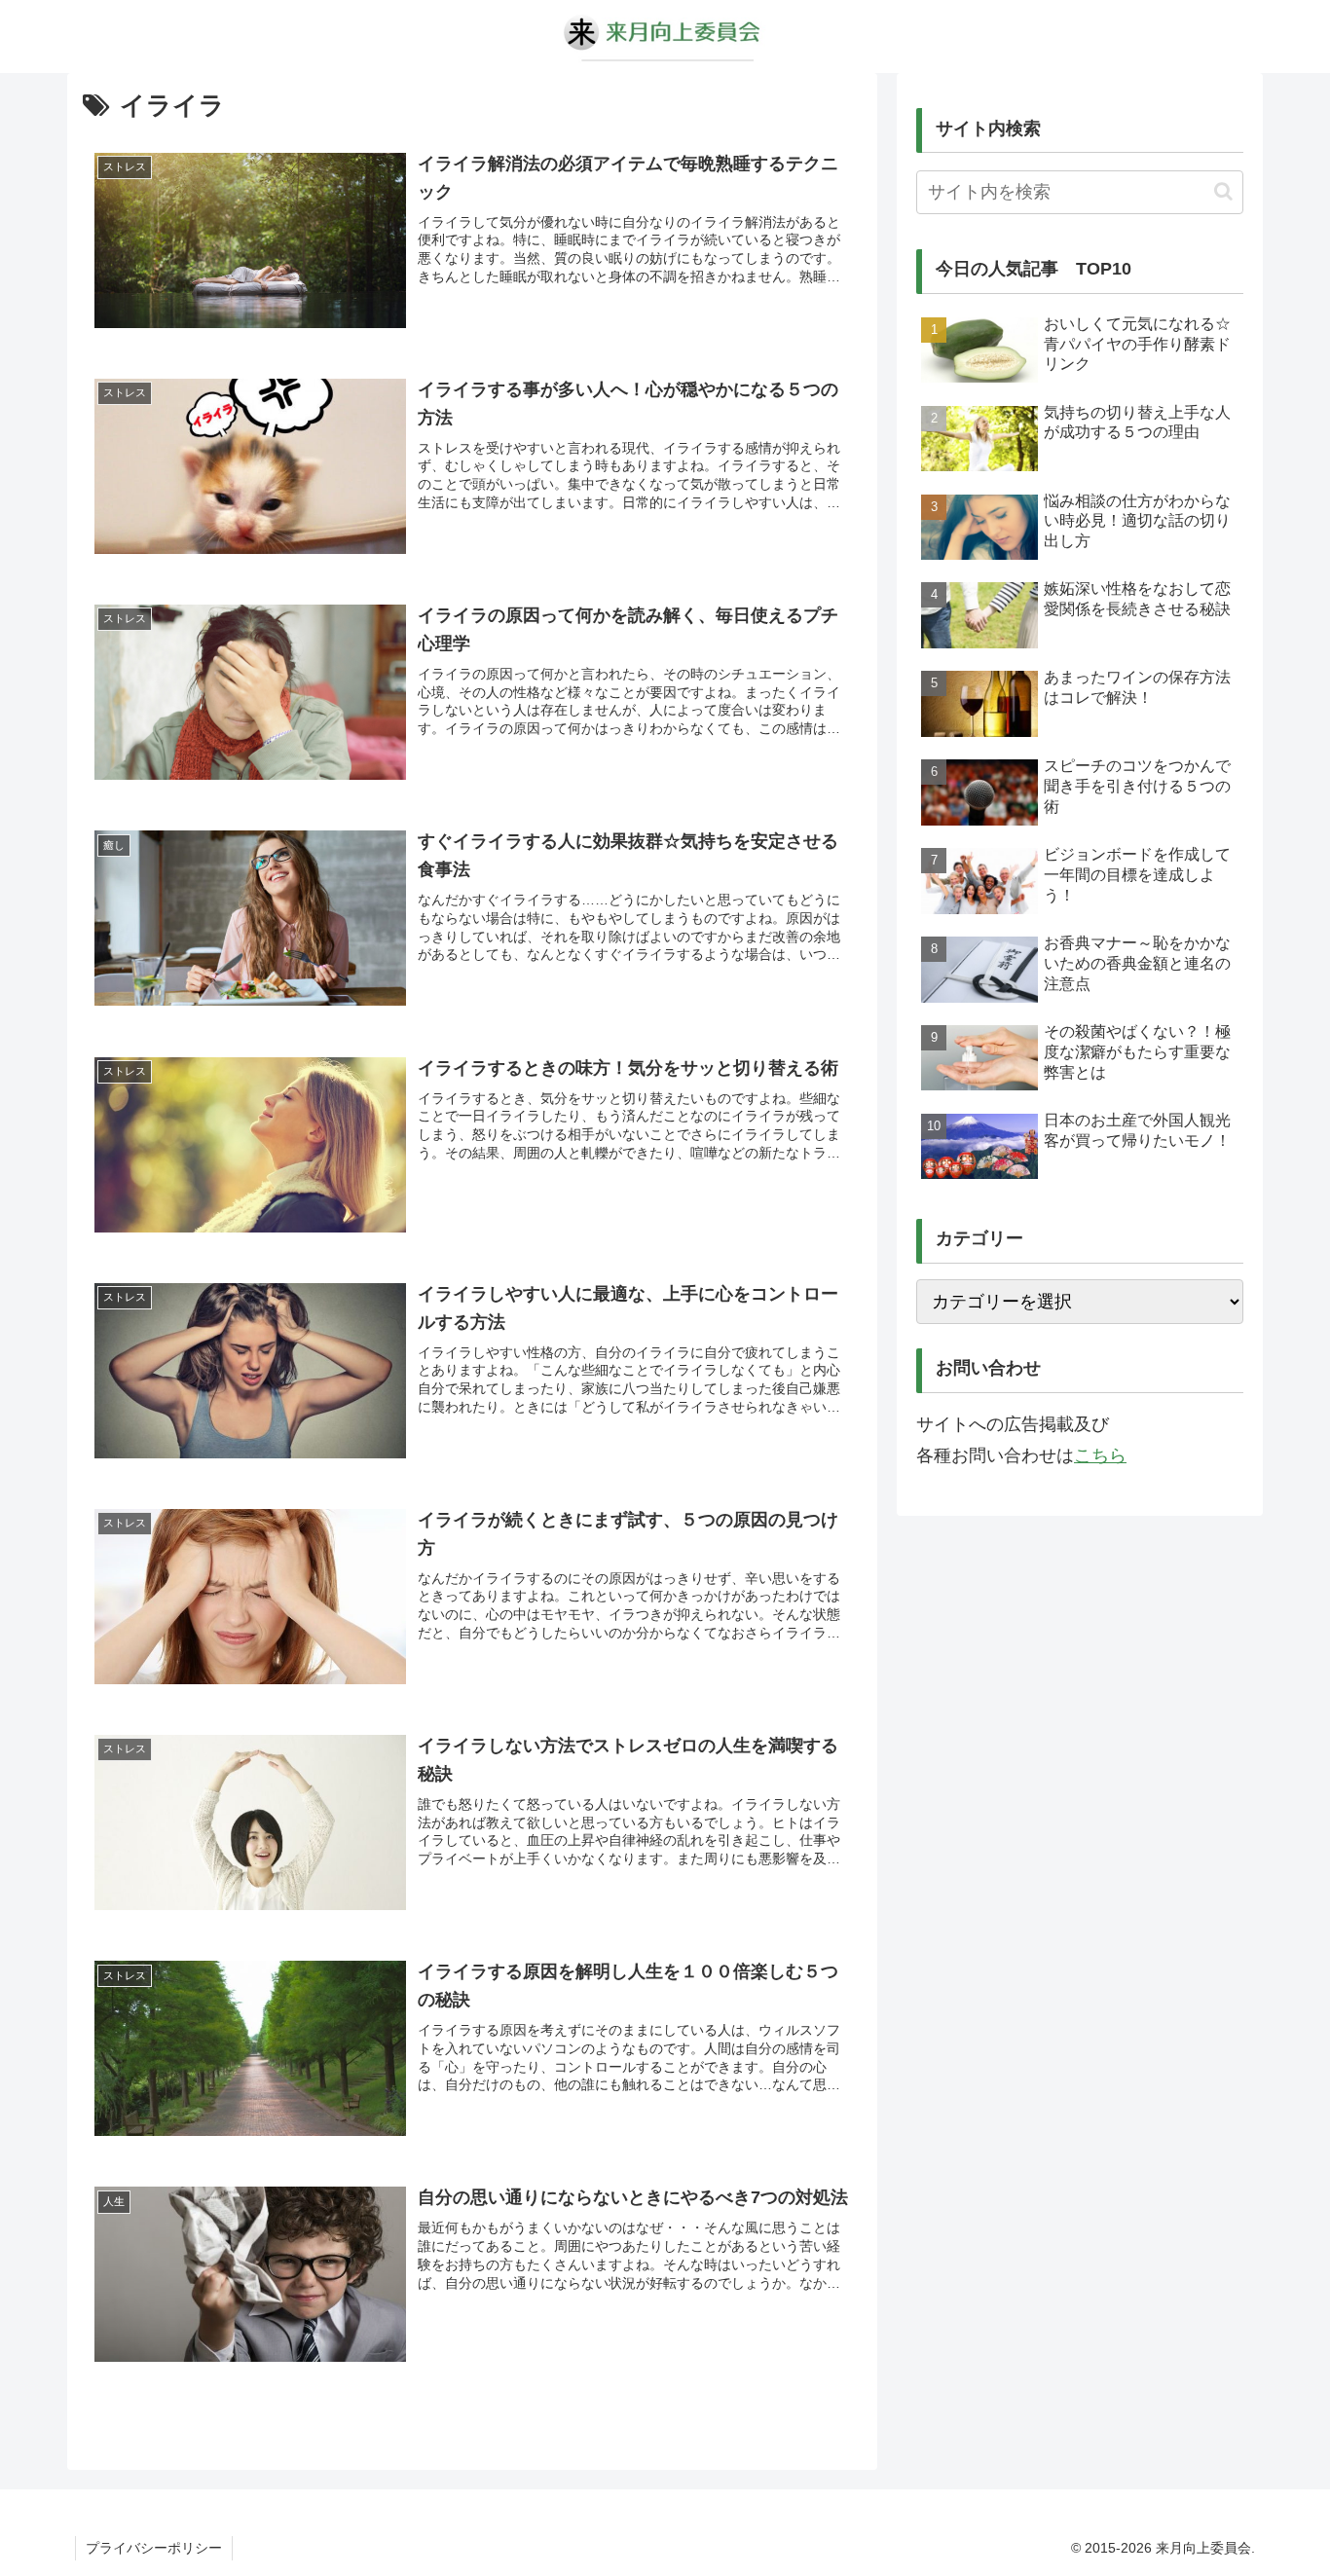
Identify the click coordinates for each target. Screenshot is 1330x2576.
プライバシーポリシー (154, 2548)
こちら (1100, 1455)
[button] (1223, 191)
